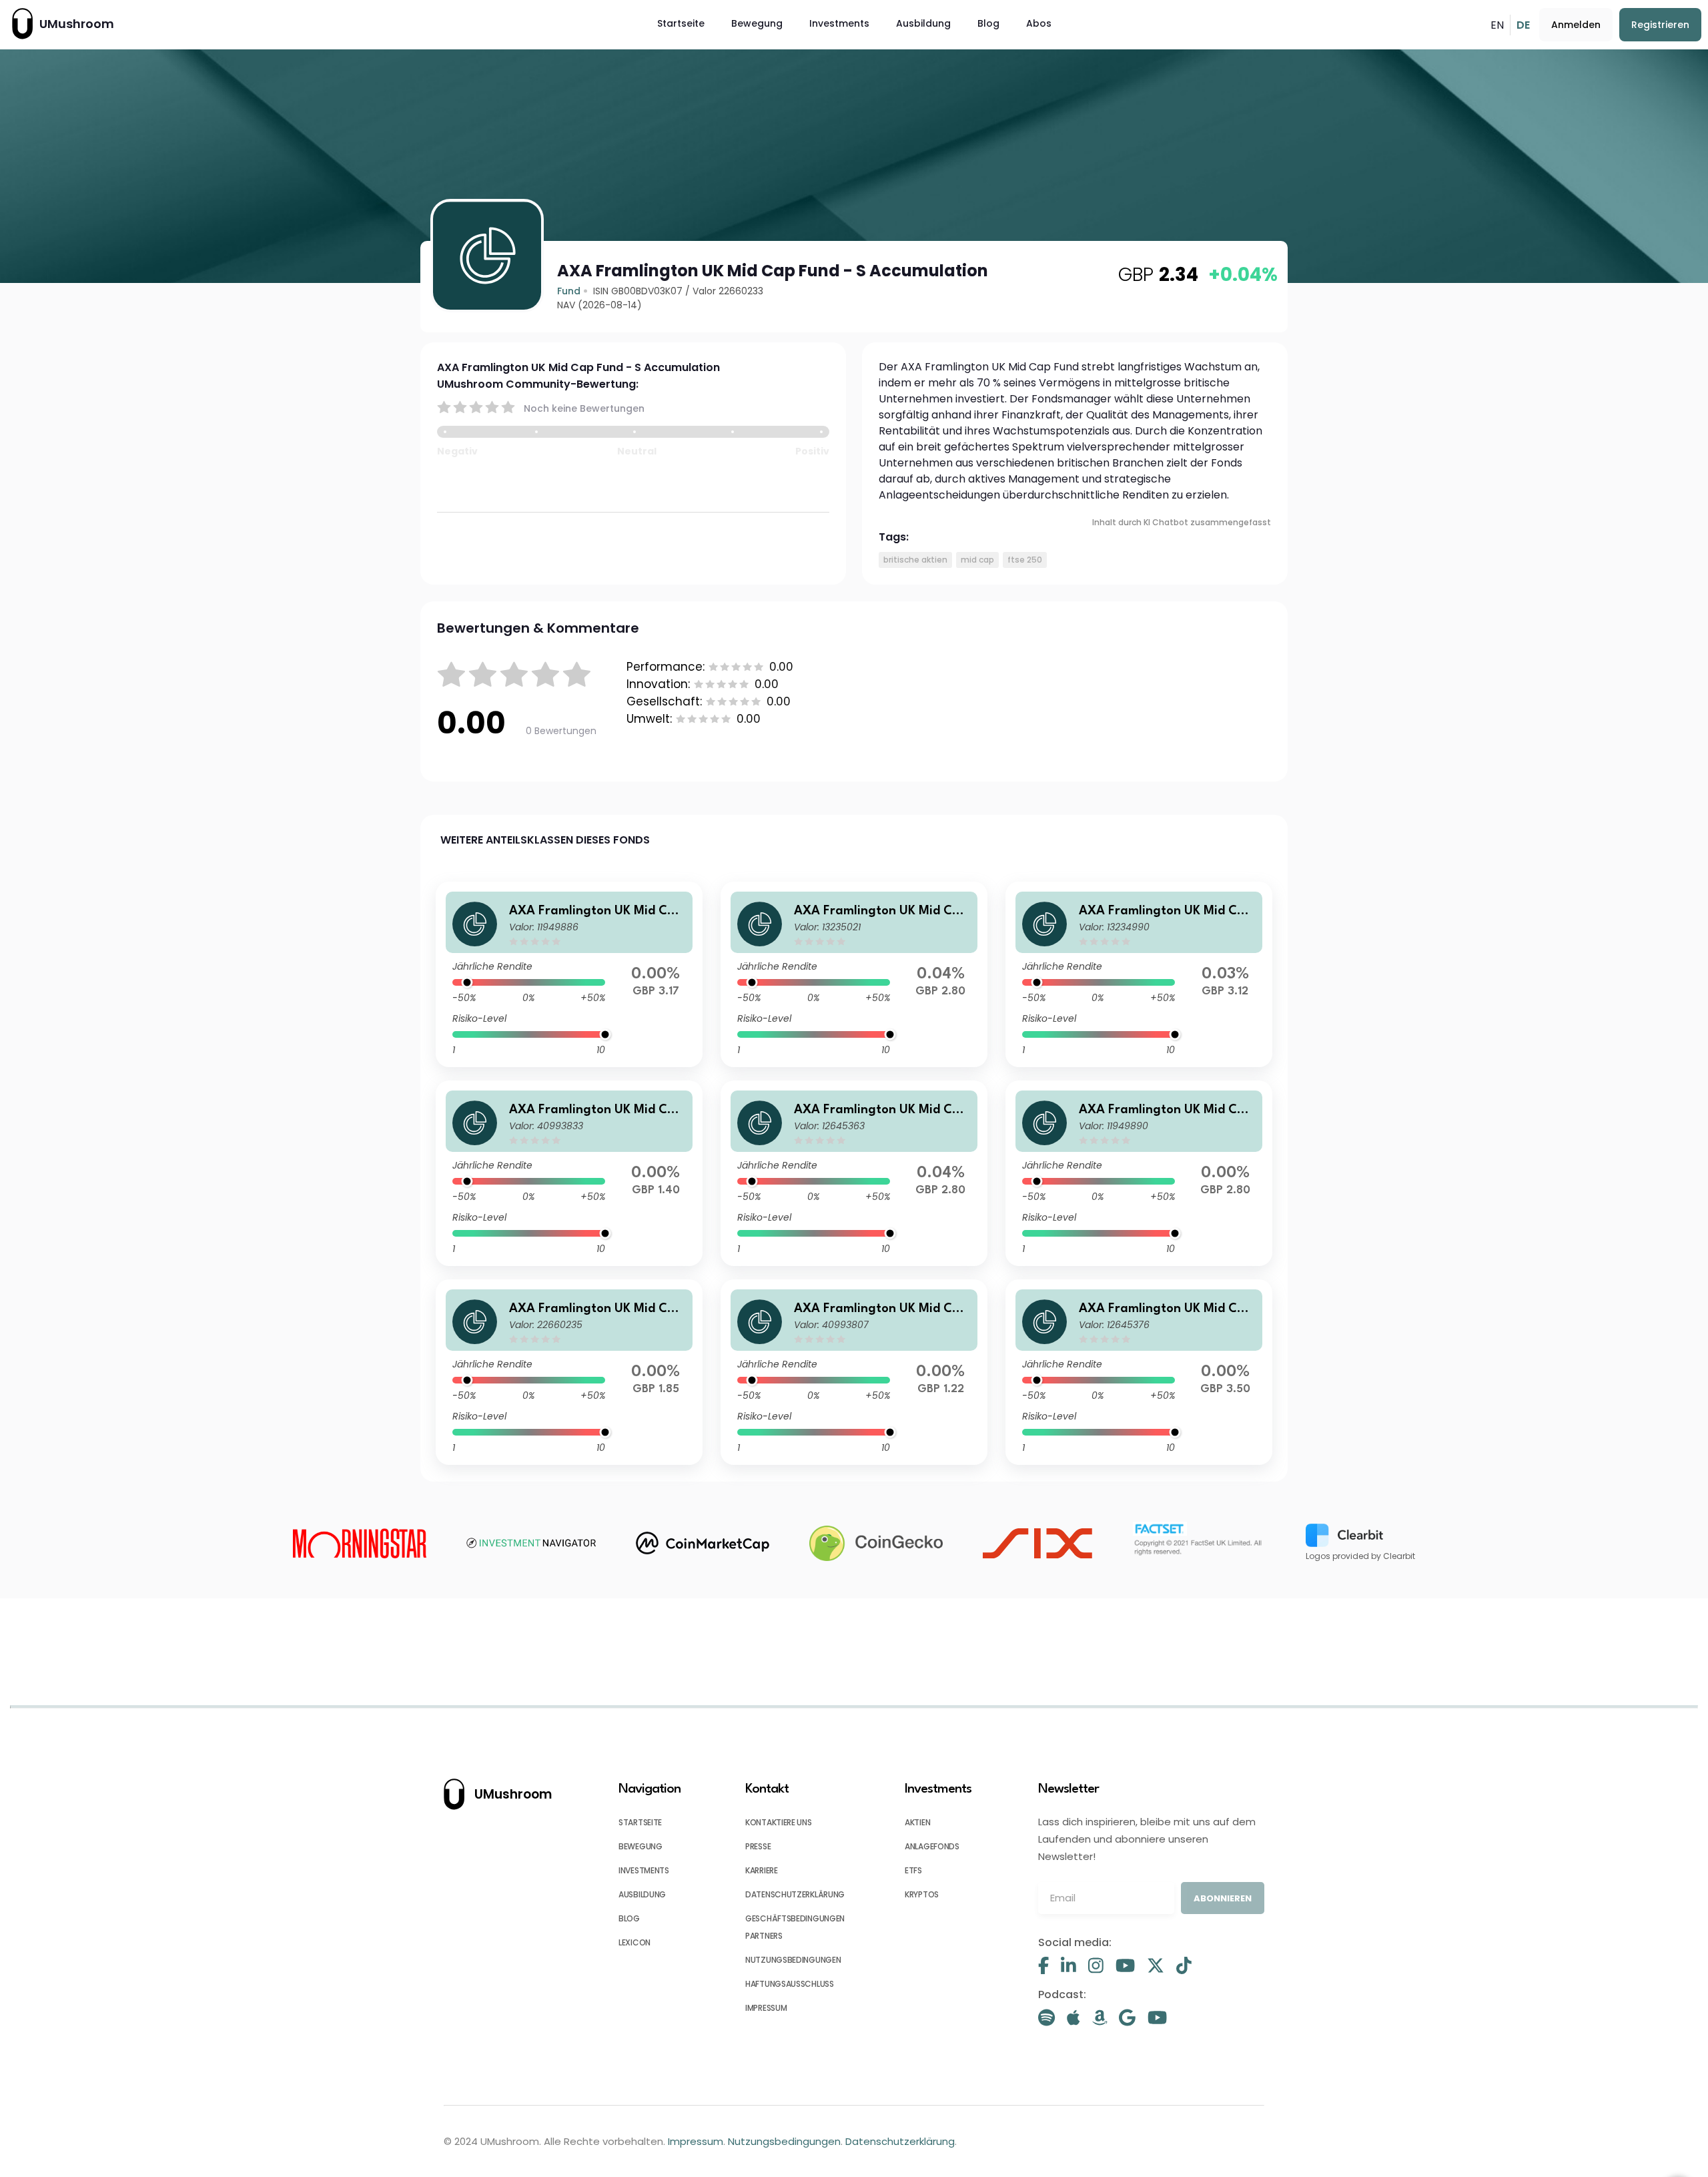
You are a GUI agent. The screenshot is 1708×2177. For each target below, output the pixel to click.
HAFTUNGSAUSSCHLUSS (790, 1984)
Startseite (681, 23)
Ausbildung (923, 23)
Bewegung (757, 23)
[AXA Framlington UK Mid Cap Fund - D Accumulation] (569, 974)
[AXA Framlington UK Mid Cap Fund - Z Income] (854, 1173)
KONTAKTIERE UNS (779, 1822)
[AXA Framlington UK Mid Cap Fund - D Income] (1139, 1173)
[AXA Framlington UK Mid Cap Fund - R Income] (854, 974)
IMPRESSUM (766, 2008)
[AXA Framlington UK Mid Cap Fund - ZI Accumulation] (569, 1173)
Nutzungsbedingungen (784, 2141)
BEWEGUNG (640, 1846)
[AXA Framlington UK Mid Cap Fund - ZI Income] (854, 1372)
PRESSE (758, 1846)
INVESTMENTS (644, 1870)
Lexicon (634, 1942)
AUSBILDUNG (642, 1894)
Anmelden (1576, 25)
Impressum (696, 2141)
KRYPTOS (922, 1894)
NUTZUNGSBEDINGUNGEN (793, 1960)
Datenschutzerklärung (900, 2141)
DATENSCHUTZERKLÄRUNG (795, 1894)
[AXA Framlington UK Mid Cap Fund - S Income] (569, 1372)
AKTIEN (917, 1822)
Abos (1039, 23)
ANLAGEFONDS (932, 1846)
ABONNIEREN (1223, 1898)
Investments (839, 23)
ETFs (913, 1870)
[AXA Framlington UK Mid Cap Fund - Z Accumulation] (1139, 1372)
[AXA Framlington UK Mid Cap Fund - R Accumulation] (1139, 974)
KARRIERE (762, 1870)
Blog (988, 23)
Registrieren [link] (1660, 25)
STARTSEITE (640, 1822)
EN (1497, 25)
